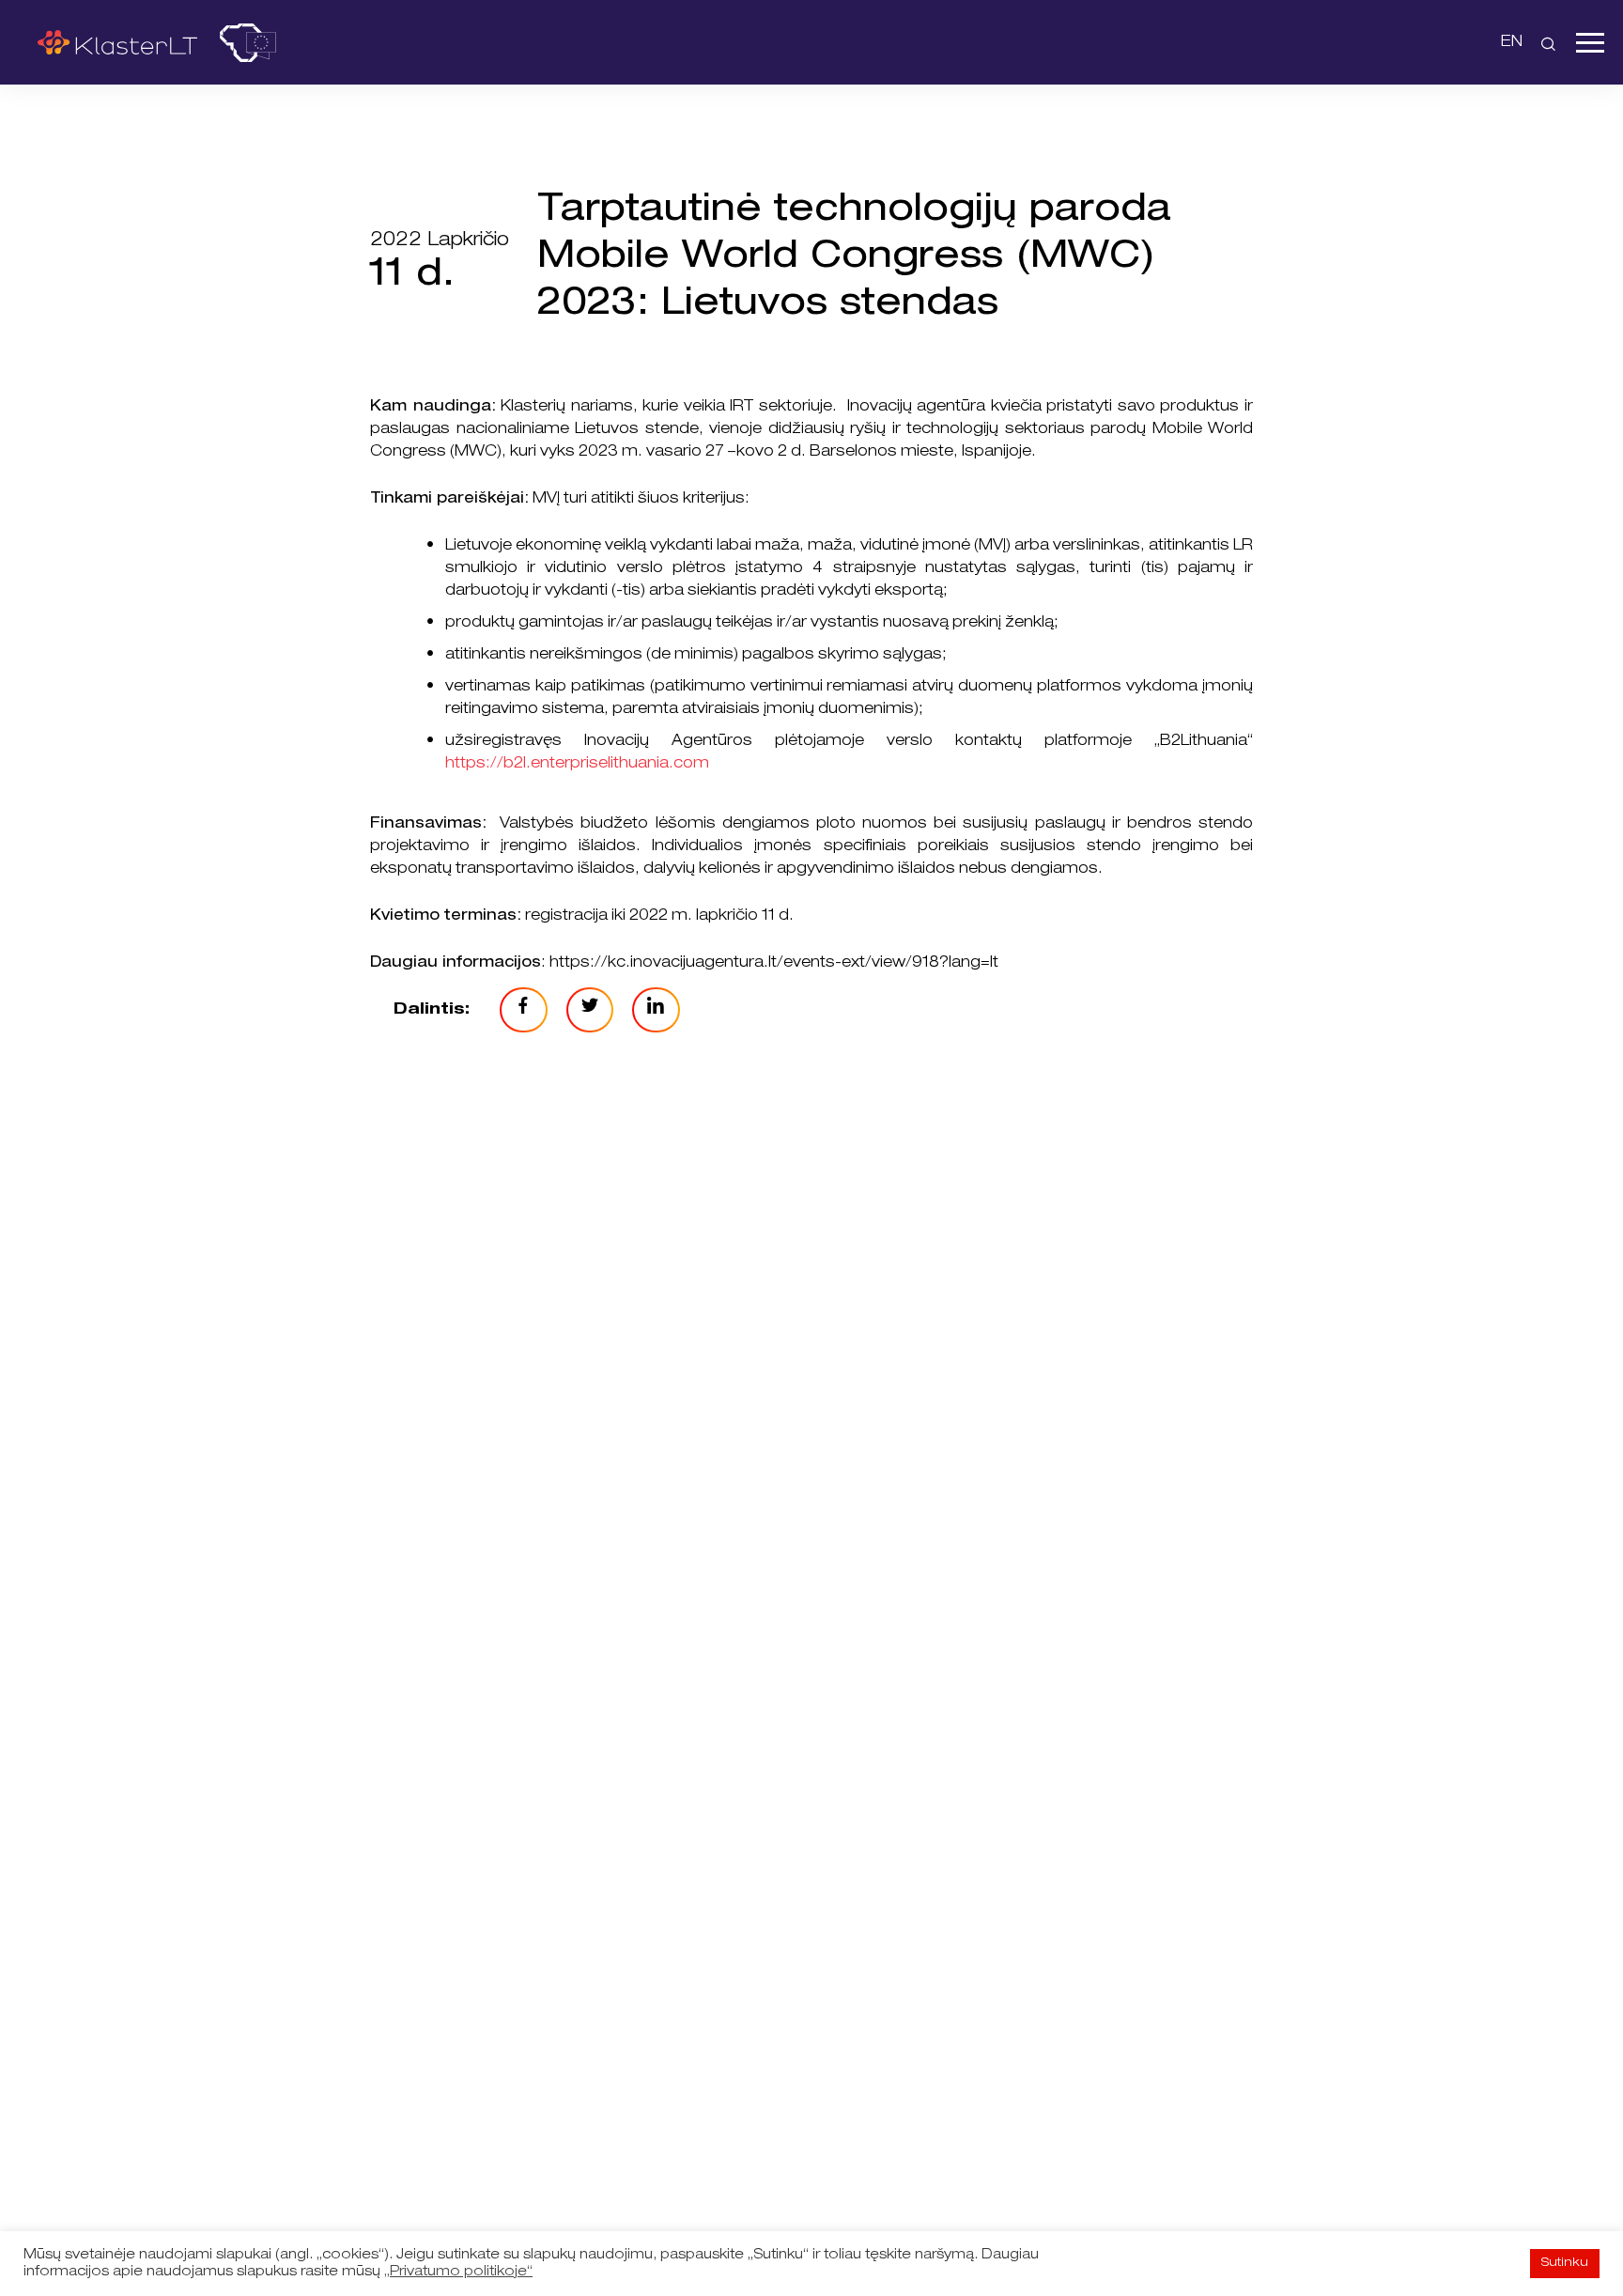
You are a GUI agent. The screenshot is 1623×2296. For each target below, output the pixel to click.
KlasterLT (117, 42)
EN (1512, 43)
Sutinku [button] (1565, 2264)
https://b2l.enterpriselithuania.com (577, 765)
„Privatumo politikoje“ (458, 2273)
